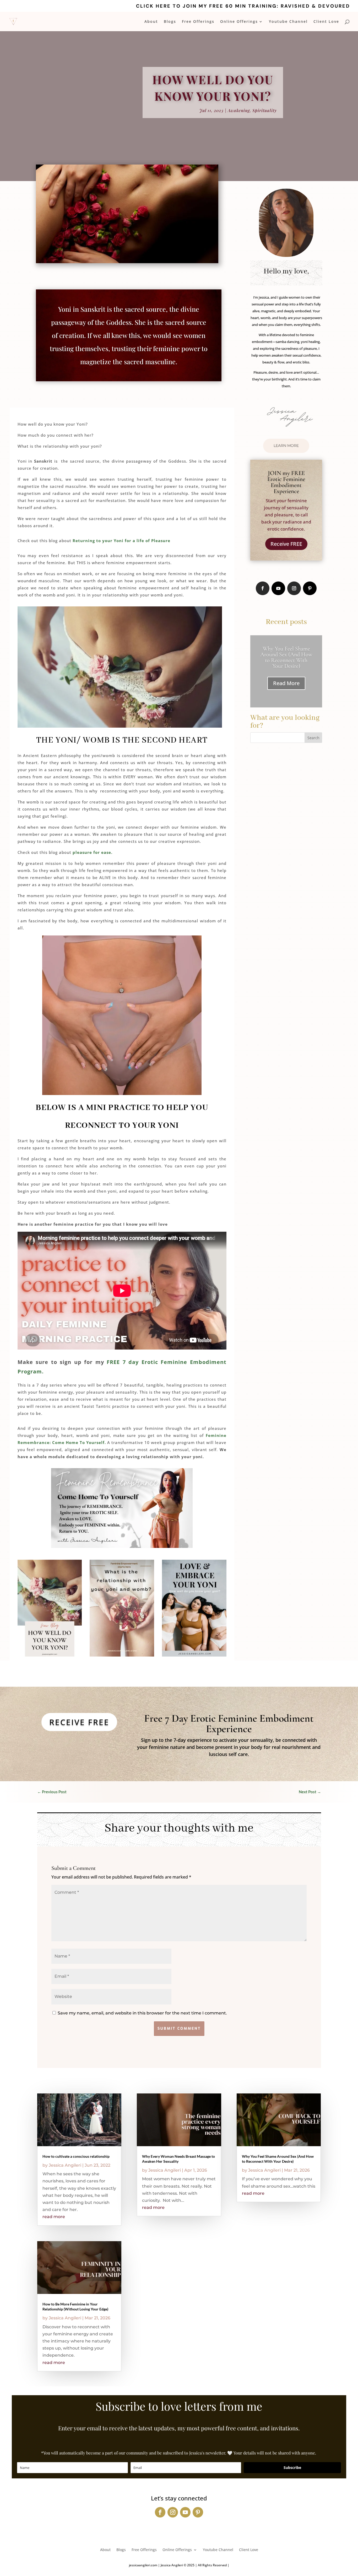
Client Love (326, 22)
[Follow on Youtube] (278, 588)
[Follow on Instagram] (294, 588)
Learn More (286, 446)
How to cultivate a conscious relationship (76, 2156)
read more (54, 2217)
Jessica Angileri (65, 2165)
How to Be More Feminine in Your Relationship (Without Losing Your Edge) (286, 657)
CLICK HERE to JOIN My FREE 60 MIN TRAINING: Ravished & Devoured (243, 6)
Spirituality (265, 110)
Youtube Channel (288, 22)
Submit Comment (179, 2028)
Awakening (239, 110)
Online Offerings (239, 22)
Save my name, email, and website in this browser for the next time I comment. (142, 2013)
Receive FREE (286, 544)
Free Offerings (198, 22)
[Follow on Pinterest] (310, 588)
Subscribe (292, 2467)
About (151, 22)
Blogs (170, 22)
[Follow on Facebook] (263, 588)
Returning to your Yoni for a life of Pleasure (121, 541)
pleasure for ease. (93, 852)
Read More (286, 683)
